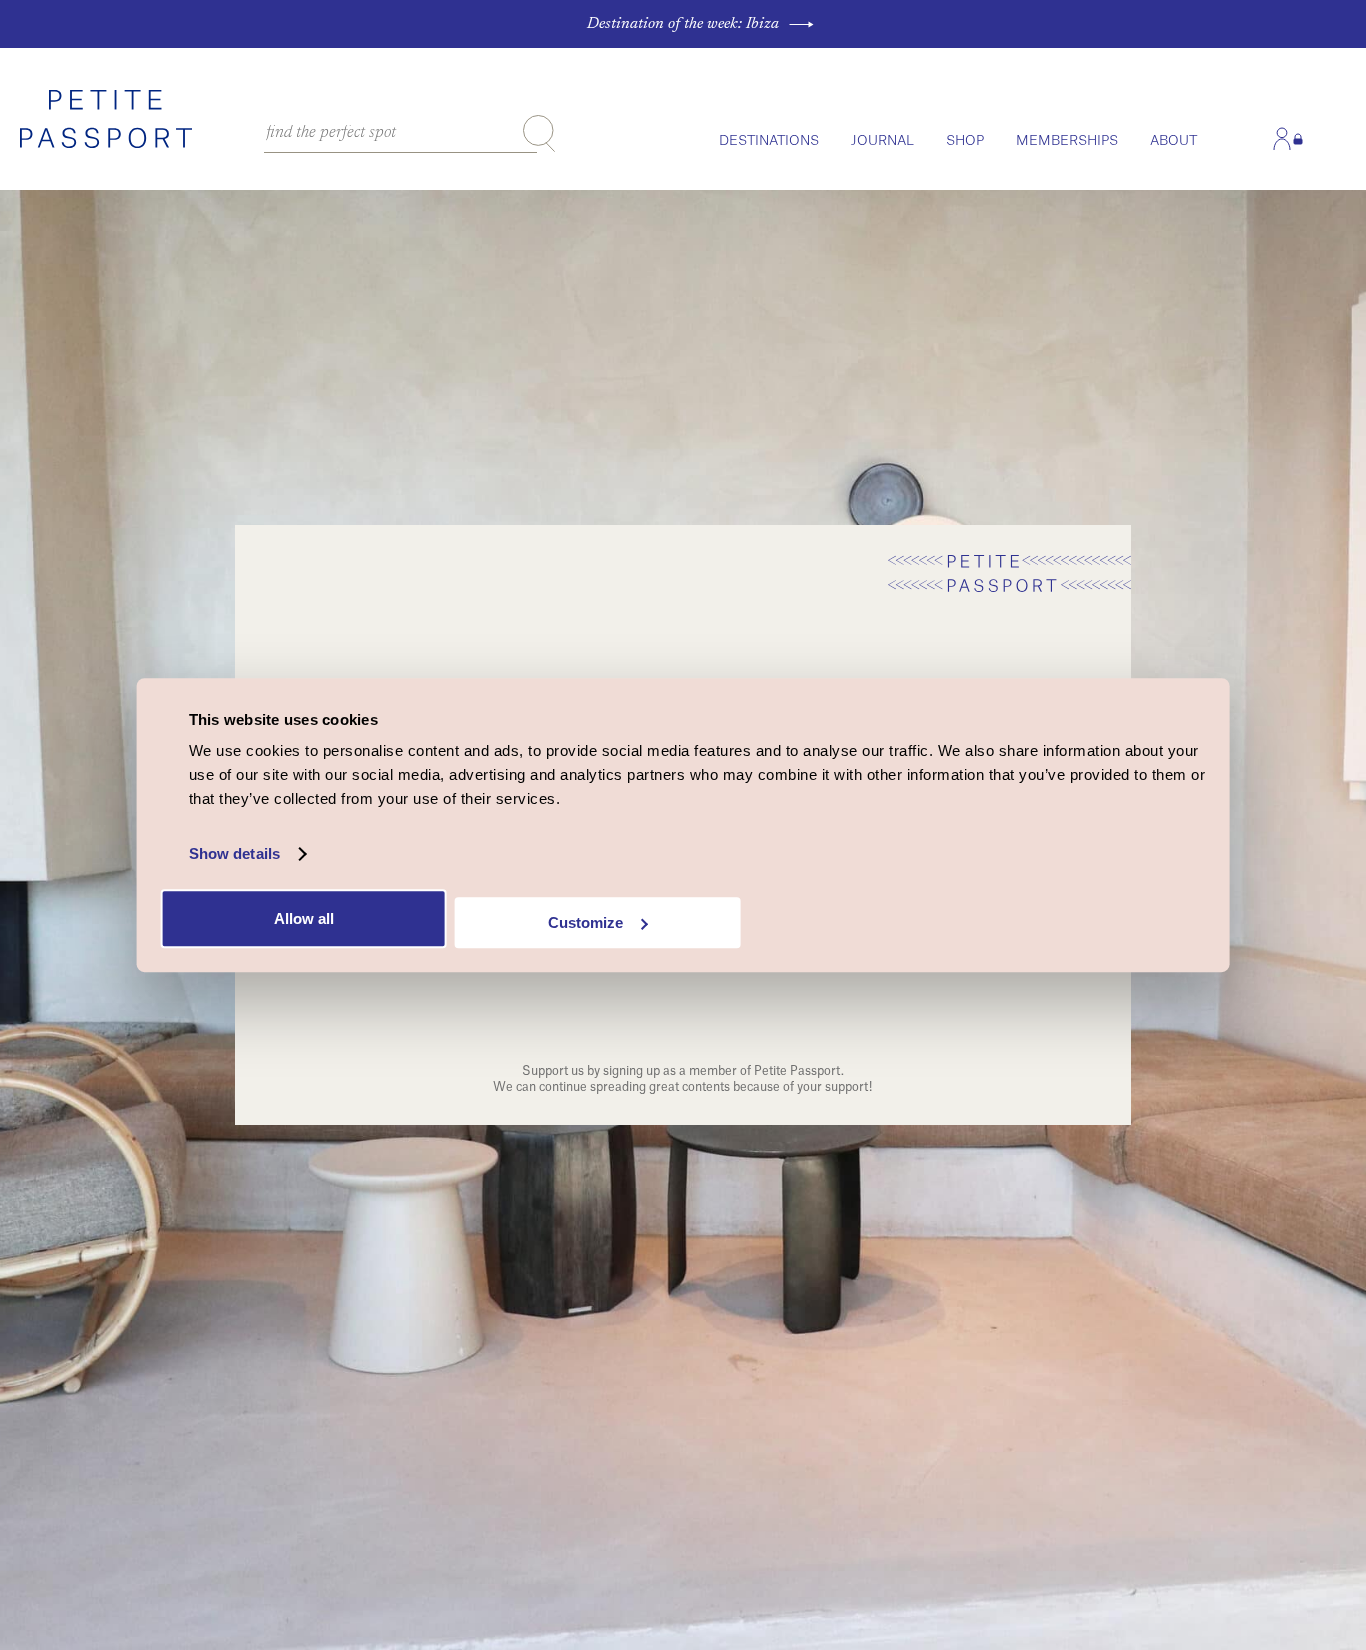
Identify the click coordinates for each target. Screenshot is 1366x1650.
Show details (234, 853)
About (1173, 140)
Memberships (1067, 140)
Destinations (769, 140)
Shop (965, 140)
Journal (882, 140)
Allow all (304, 918)
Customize (585, 922)
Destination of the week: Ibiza (683, 24)
